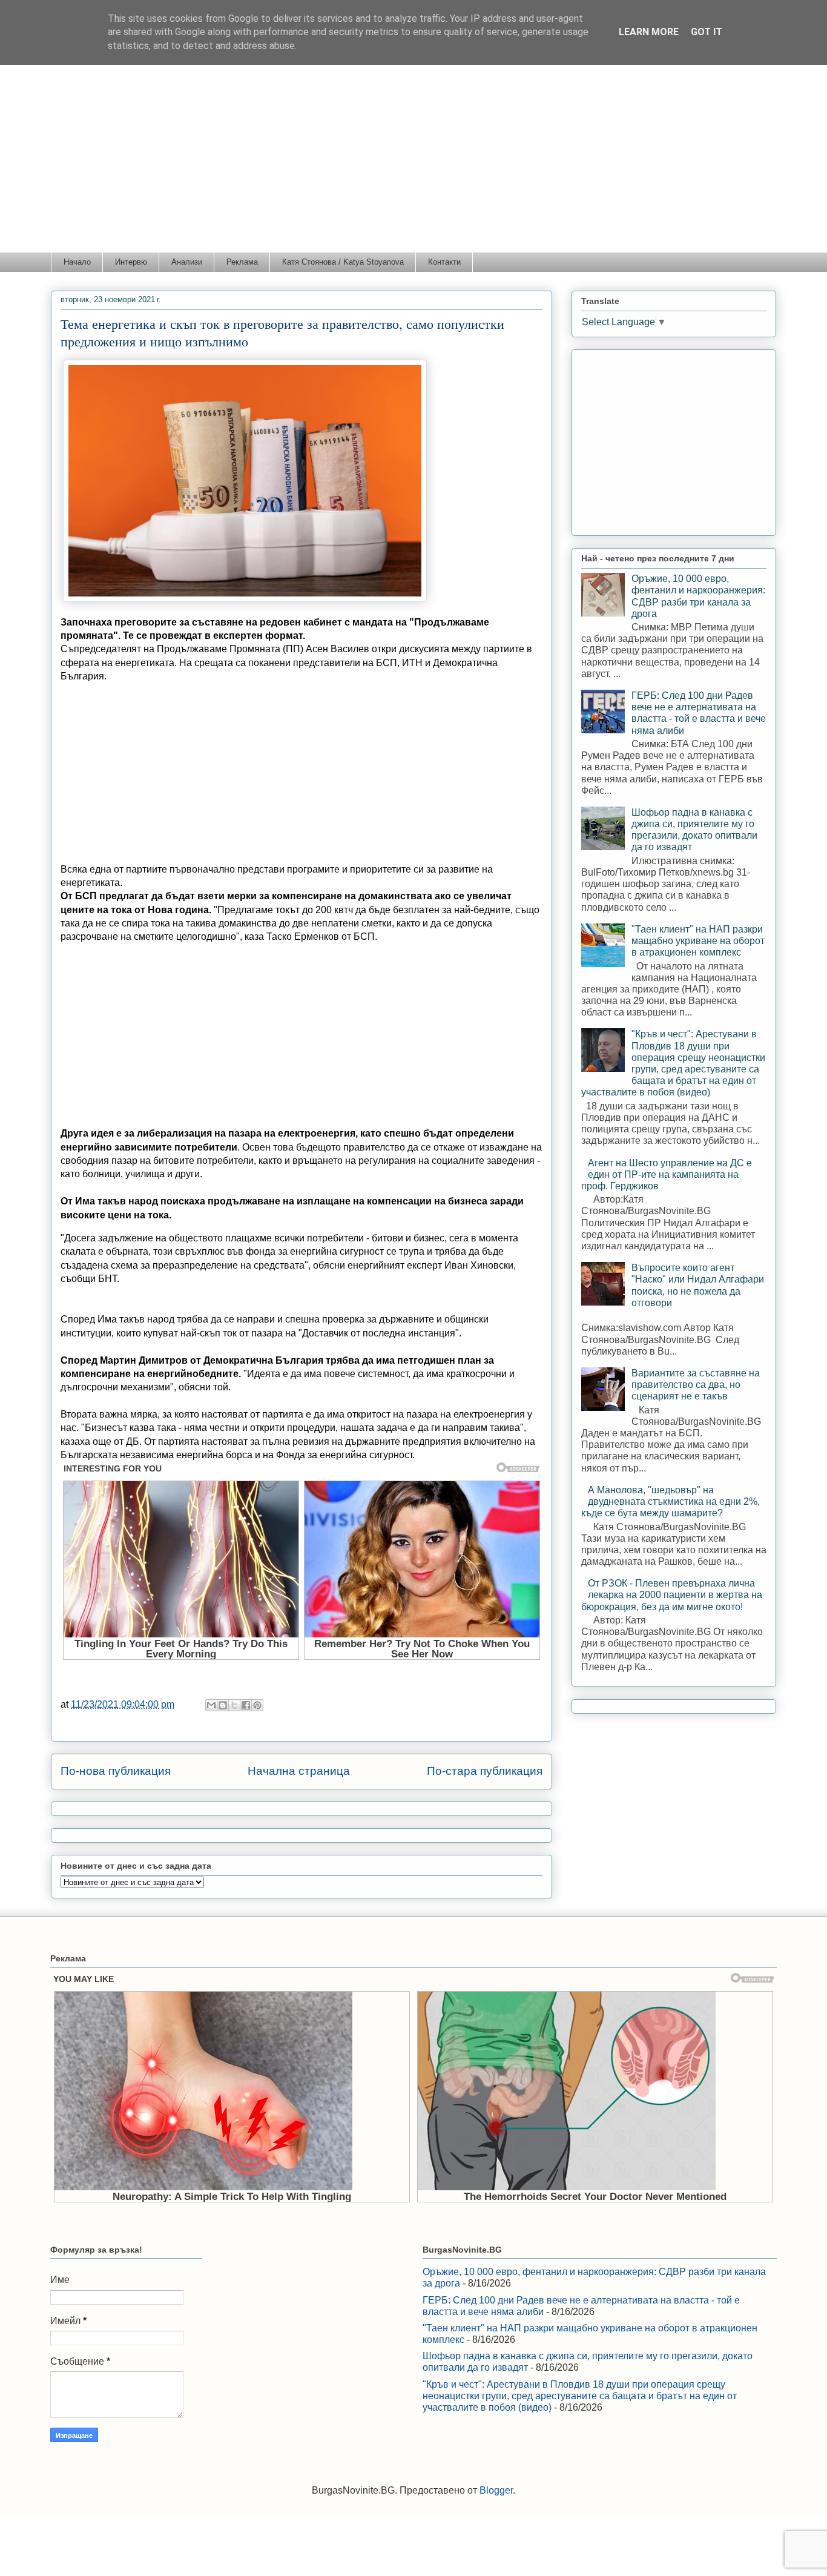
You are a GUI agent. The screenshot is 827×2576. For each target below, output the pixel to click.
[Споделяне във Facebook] (246, 1705)
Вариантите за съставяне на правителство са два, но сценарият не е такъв (696, 1385)
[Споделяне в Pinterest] (257, 1705)
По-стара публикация (485, 1771)
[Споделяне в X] (234, 1705)
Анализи (187, 262)
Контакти (444, 262)
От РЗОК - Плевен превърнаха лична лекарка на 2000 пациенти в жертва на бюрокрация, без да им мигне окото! (672, 1595)
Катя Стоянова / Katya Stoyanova (343, 262)
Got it (707, 32)
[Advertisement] (413, 161)
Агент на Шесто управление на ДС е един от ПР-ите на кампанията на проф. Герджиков (667, 1174)
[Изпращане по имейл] (211, 1705)
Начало (77, 262)
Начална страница (299, 1771)
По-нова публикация (116, 1771)
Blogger (496, 2490)
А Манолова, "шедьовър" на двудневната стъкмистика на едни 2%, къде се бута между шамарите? (670, 1501)
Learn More (649, 32)
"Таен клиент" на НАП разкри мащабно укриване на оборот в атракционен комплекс (698, 941)
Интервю (131, 262)
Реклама (242, 262)
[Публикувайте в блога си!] (223, 1705)
